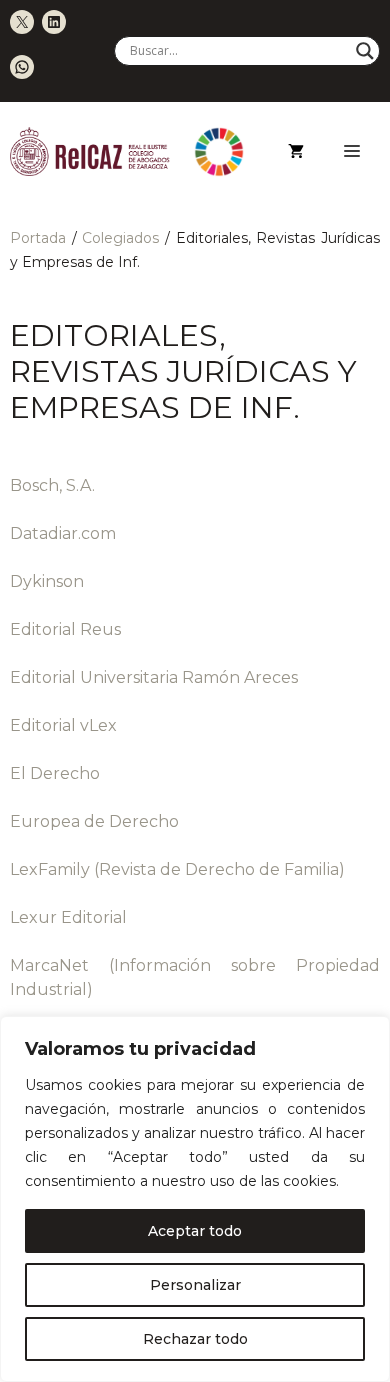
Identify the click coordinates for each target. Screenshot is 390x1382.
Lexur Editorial (68, 917)
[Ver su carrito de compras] (296, 152)
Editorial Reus (65, 629)
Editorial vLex (63, 725)
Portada (38, 238)
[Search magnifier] (365, 51)
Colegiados (120, 238)
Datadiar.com (63, 533)
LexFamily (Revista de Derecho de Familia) (177, 869)
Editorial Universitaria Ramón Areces (154, 677)
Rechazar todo (195, 1339)
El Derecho (55, 773)
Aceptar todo (195, 1231)
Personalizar (195, 1285)
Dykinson (47, 581)
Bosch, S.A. (52, 485)
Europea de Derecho (94, 821)
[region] (195, 1199)
